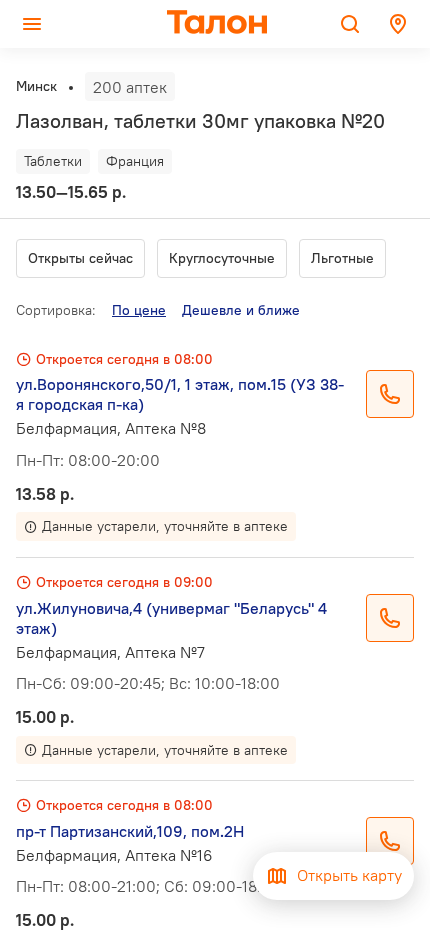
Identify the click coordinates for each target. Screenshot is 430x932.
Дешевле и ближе (241, 310)
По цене (139, 310)
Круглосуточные (222, 258)
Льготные (342, 258)
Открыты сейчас (80, 258)
